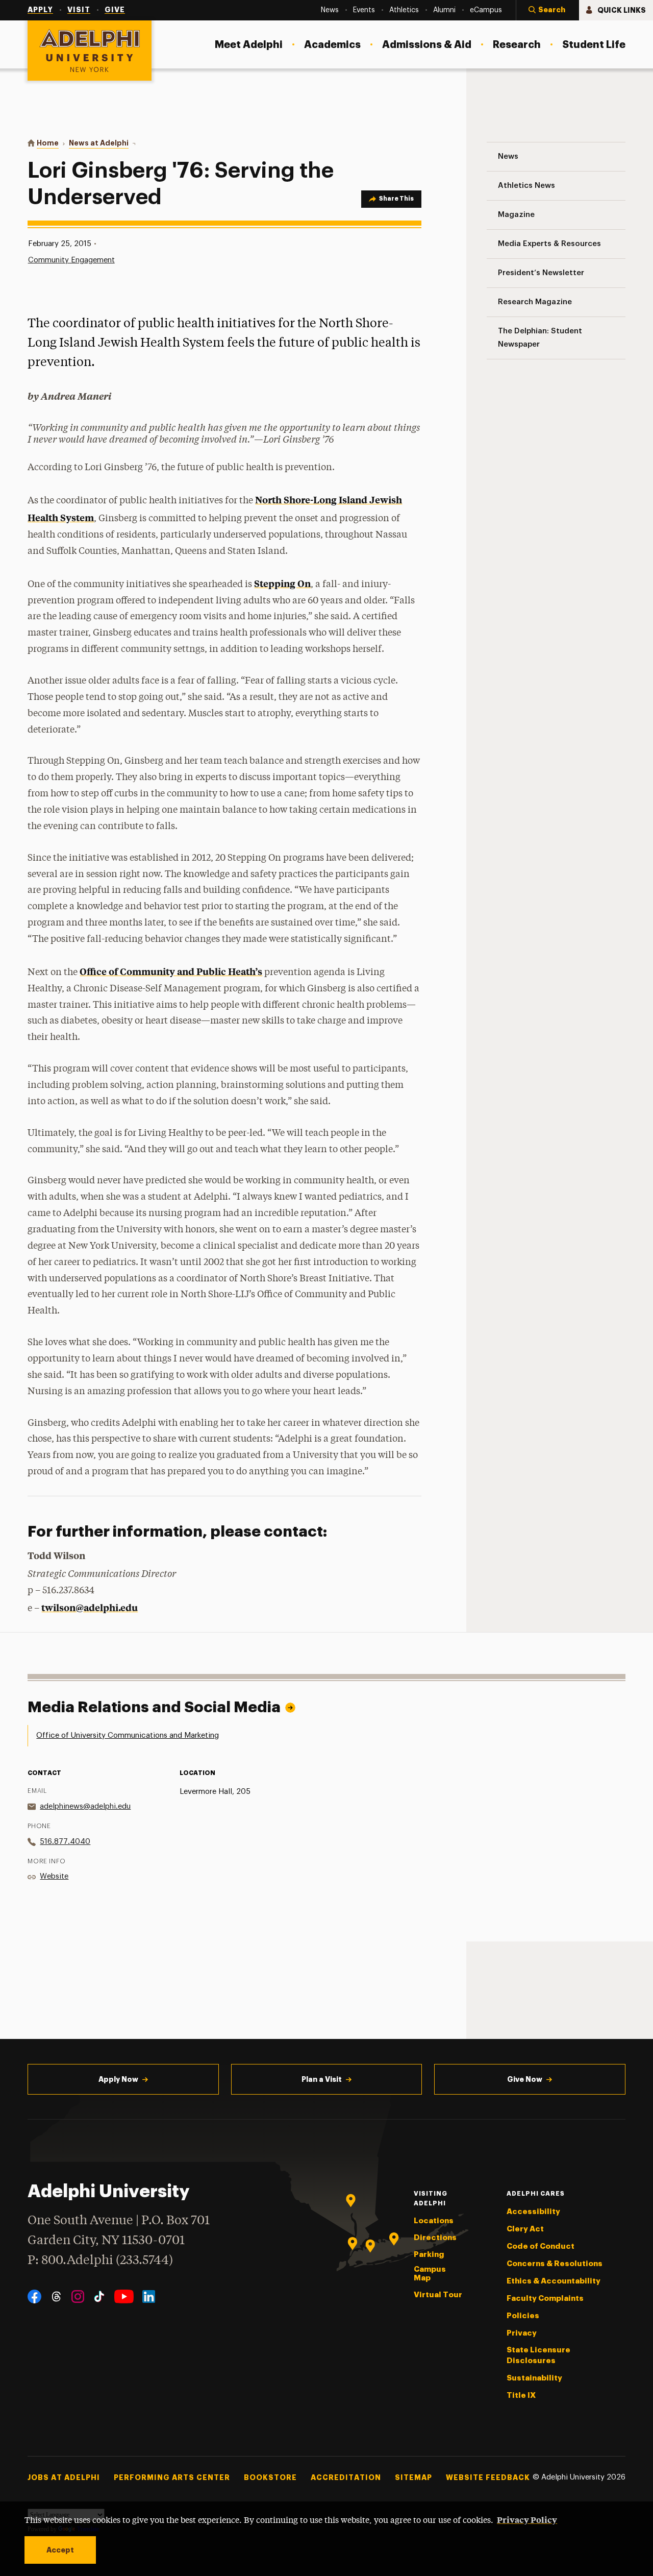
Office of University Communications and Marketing (128, 1735)
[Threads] (56, 2296)
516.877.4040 (65, 1842)
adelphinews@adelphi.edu (85, 1806)
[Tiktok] (99, 2296)
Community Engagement (71, 260)
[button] (547, 10)
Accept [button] (60, 2550)
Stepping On (282, 583)
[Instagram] (78, 2296)
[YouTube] (124, 2296)
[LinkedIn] (149, 2296)
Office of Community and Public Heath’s (171, 971)
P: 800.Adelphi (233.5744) (100, 2261)
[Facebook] (34, 2296)
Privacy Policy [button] (527, 2519)
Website (54, 1876)
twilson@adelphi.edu (90, 1607)
